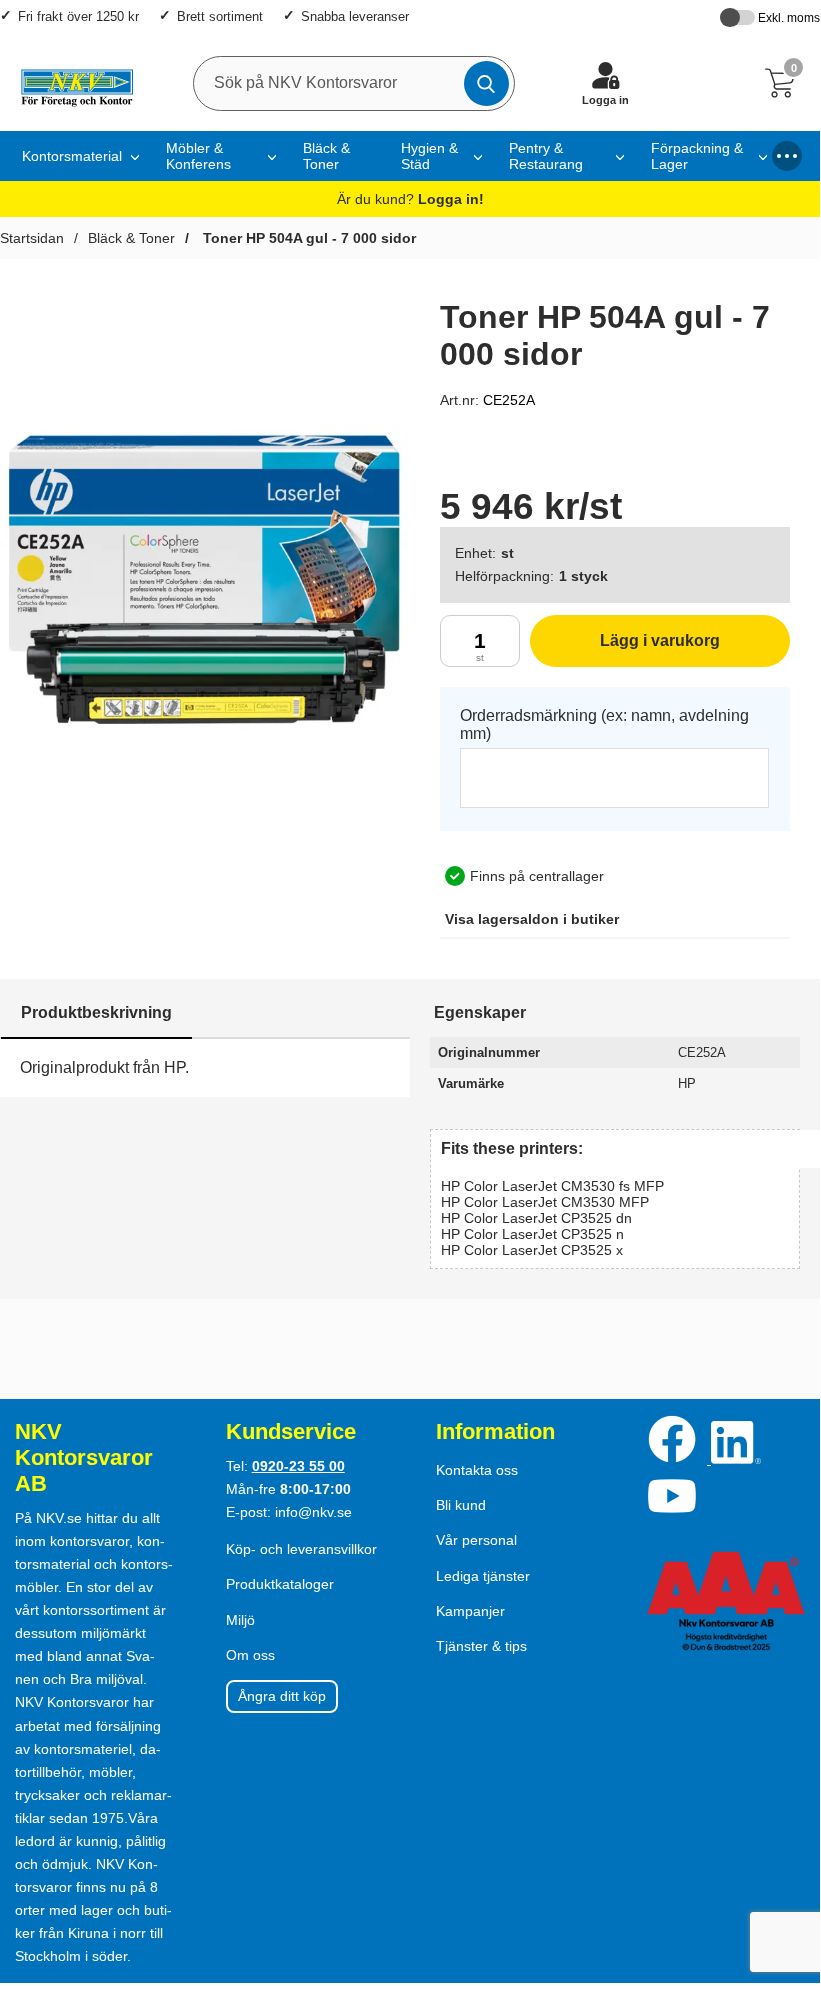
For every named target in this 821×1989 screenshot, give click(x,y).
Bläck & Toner (326, 156)
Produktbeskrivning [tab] (96, 1012)
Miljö (240, 1620)
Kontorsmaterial (72, 156)
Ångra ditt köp (282, 1696)
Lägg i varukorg (625, 649)
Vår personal (476, 1540)
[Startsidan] (71, 83)
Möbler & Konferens (198, 156)
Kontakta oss (477, 1470)
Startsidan (32, 238)
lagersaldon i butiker (532, 919)
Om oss (250, 1655)
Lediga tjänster (483, 1576)
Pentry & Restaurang (546, 156)
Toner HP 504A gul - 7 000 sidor (307, 238)
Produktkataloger (280, 1584)
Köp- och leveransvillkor (301, 1549)
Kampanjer (470, 1611)
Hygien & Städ (429, 156)
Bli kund (461, 1505)
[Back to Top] (785, 1856)
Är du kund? (410, 199)
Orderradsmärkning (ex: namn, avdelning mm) (604, 724)
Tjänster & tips (481, 1646)
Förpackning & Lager (697, 156)
